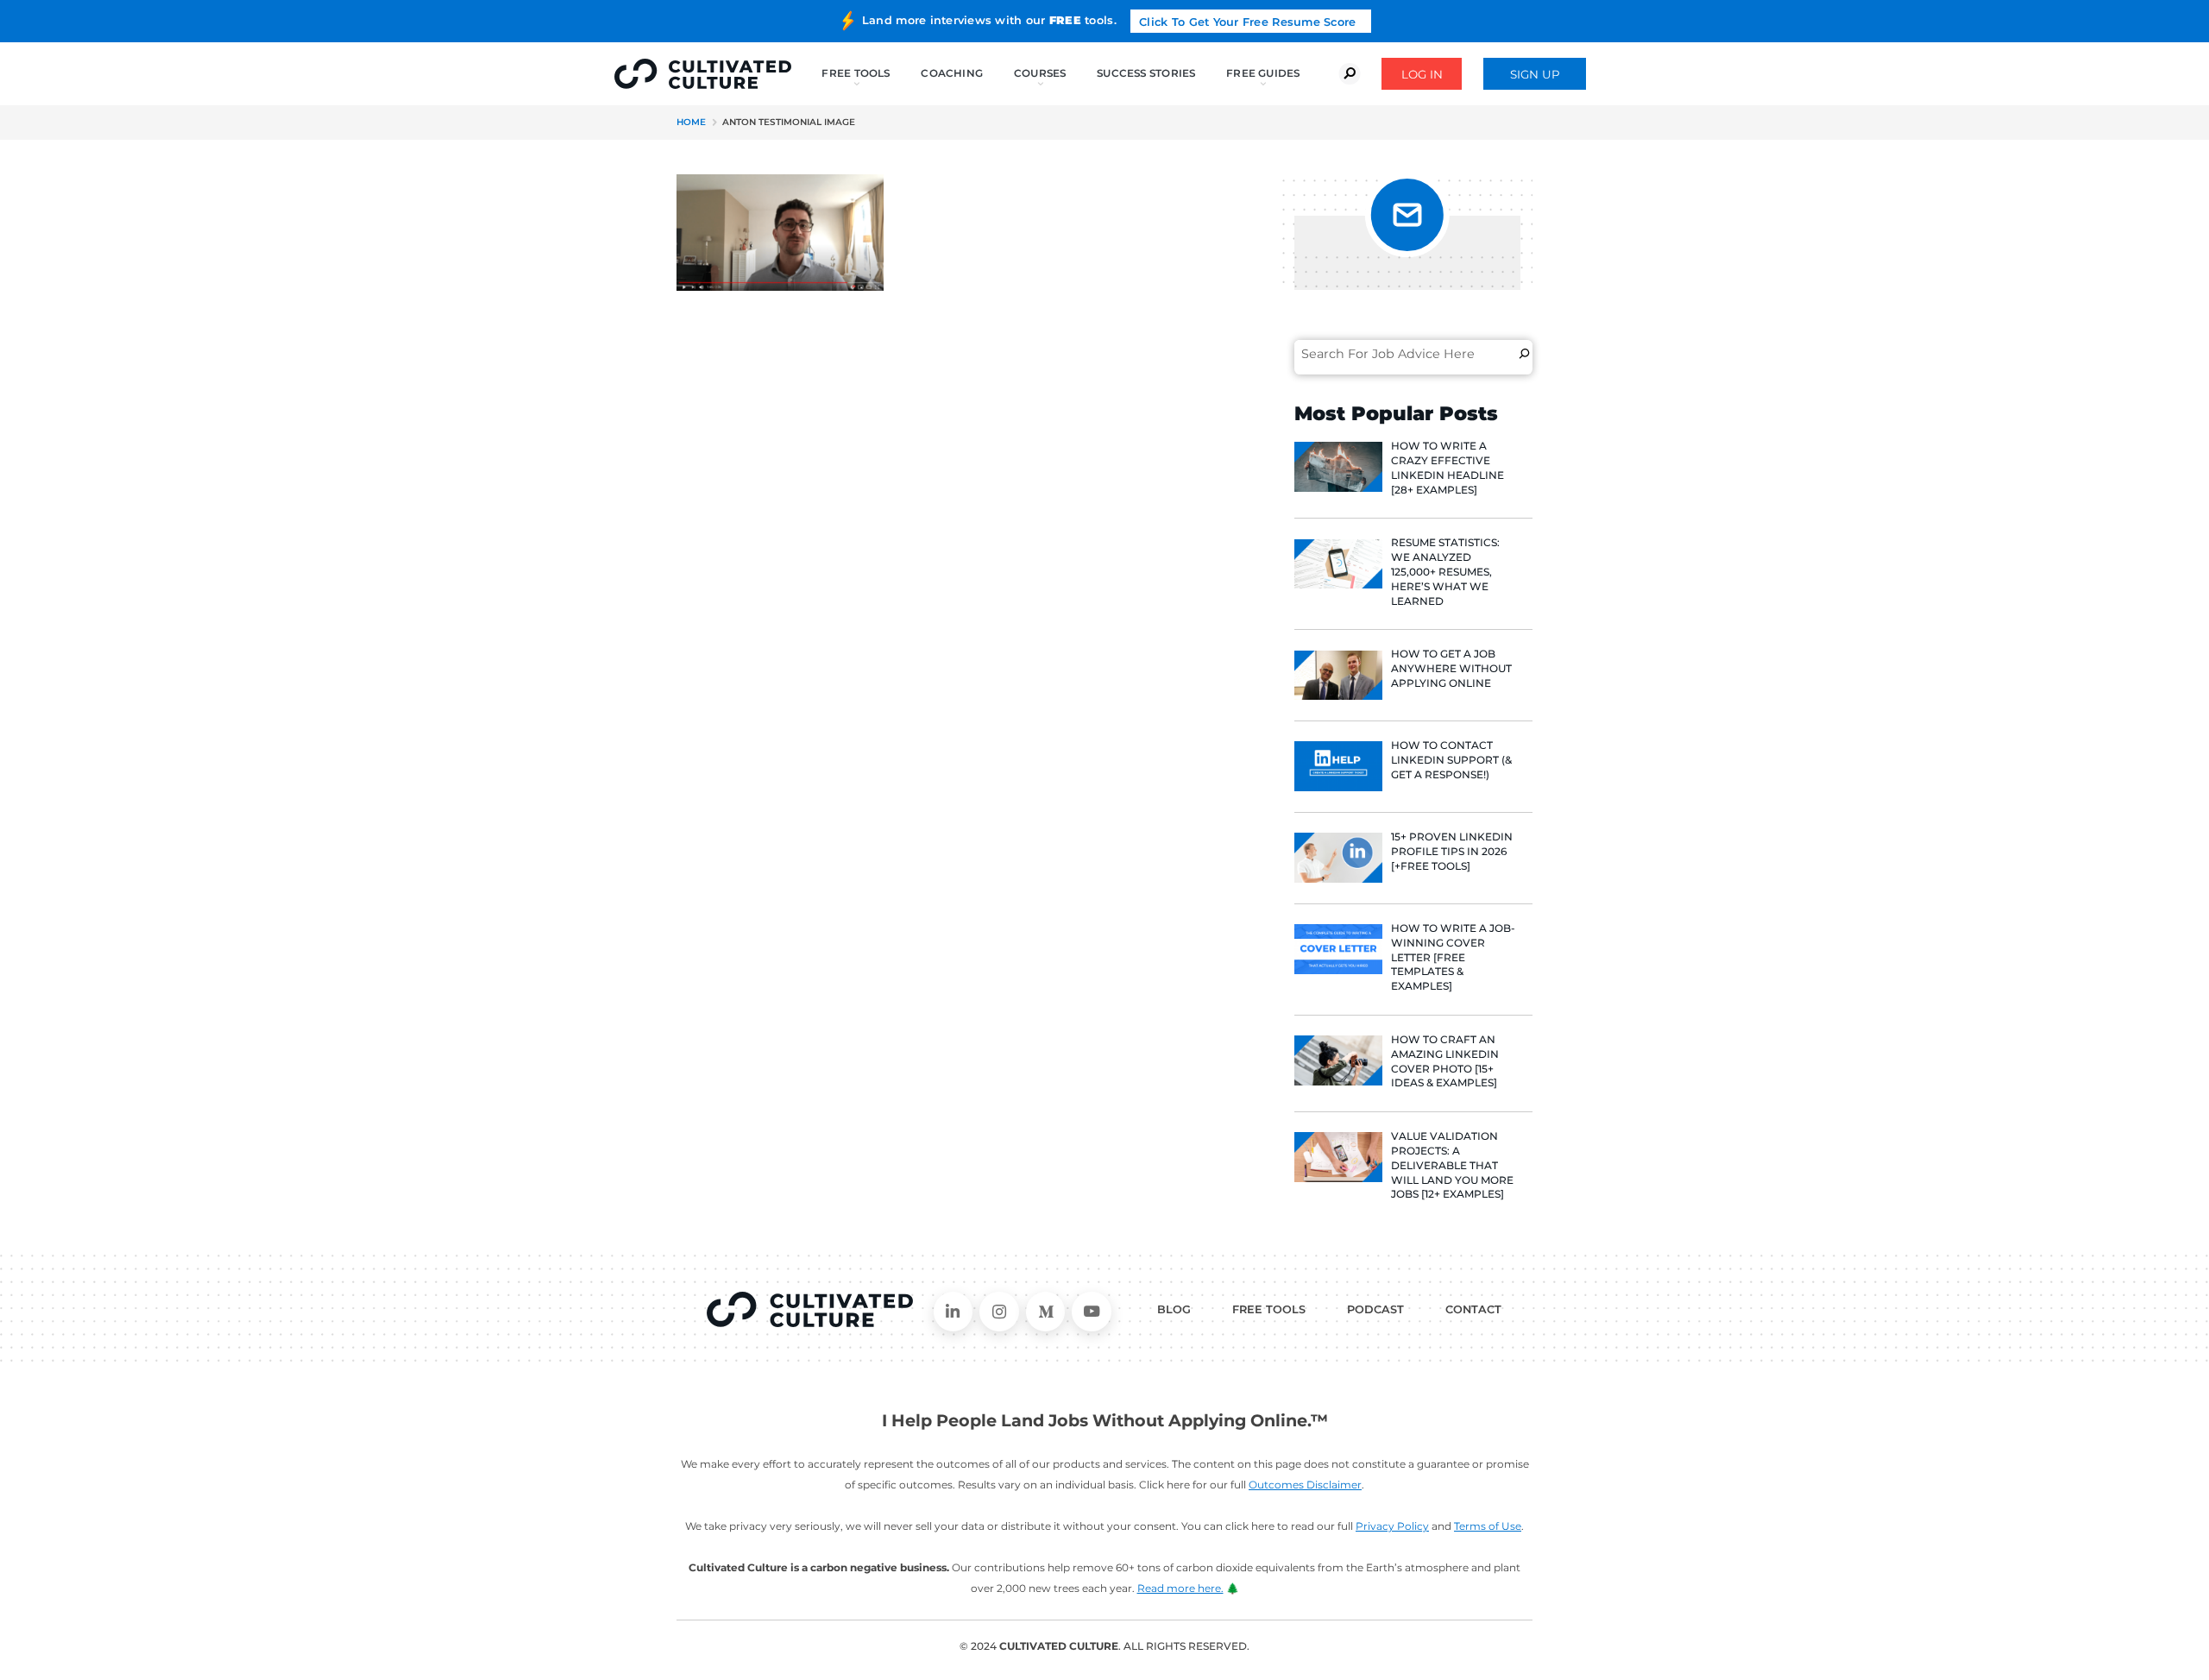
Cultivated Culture (810, 1310)
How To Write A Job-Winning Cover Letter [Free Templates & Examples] (1453, 957)
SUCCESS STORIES (1146, 73)
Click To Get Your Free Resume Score (1247, 22)
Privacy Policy (1392, 1526)
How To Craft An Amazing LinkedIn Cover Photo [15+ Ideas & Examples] (1445, 1061)
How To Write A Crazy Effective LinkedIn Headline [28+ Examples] (1447, 467)
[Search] (1524, 354)
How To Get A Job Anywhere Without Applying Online (1451, 668)
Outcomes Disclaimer (1305, 1485)
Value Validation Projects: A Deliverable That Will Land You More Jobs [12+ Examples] (1452, 1165)
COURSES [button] (1040, 73)
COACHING (952, 73)
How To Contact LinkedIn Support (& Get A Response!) (1451, 760)
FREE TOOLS (1269, 1309)
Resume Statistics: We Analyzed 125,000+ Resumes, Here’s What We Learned (1445, 571)
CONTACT (1473, 1309)
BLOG (1174, 1309)
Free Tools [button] (856, 73)
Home (691, 122)
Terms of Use (1488, 1526)
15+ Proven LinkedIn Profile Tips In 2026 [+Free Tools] (1452, 851)
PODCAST (1375, 1309)
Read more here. (1180, 1588)
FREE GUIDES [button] (1263, 73)
